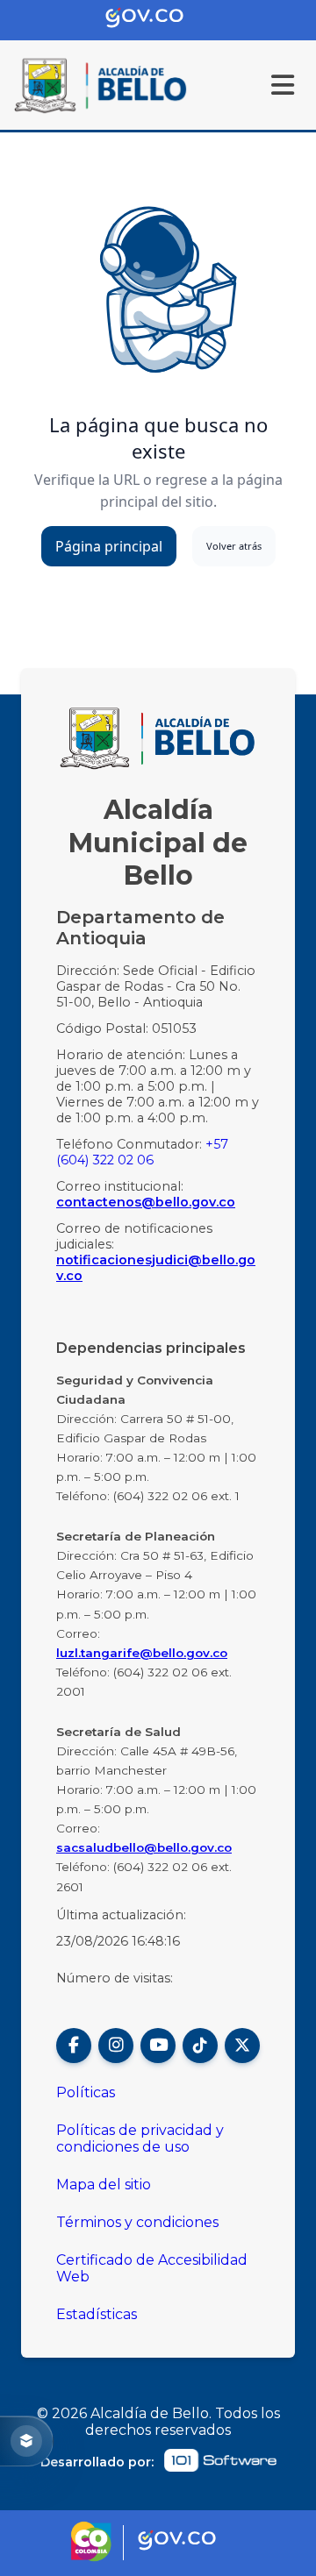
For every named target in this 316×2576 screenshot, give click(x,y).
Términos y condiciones (137, 2222)
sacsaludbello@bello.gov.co (144, 1847)
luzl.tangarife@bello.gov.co (142, 1653)
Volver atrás (234, 546)
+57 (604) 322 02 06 (142, 1152)
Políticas (86, 2092)
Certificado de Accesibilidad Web (152, 2268)
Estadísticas (97, 2314)
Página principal (109, 546)
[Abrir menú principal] (283, 85)
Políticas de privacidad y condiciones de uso (140, 2138)
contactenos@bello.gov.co (146, 1202)
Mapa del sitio (104, 2185)
